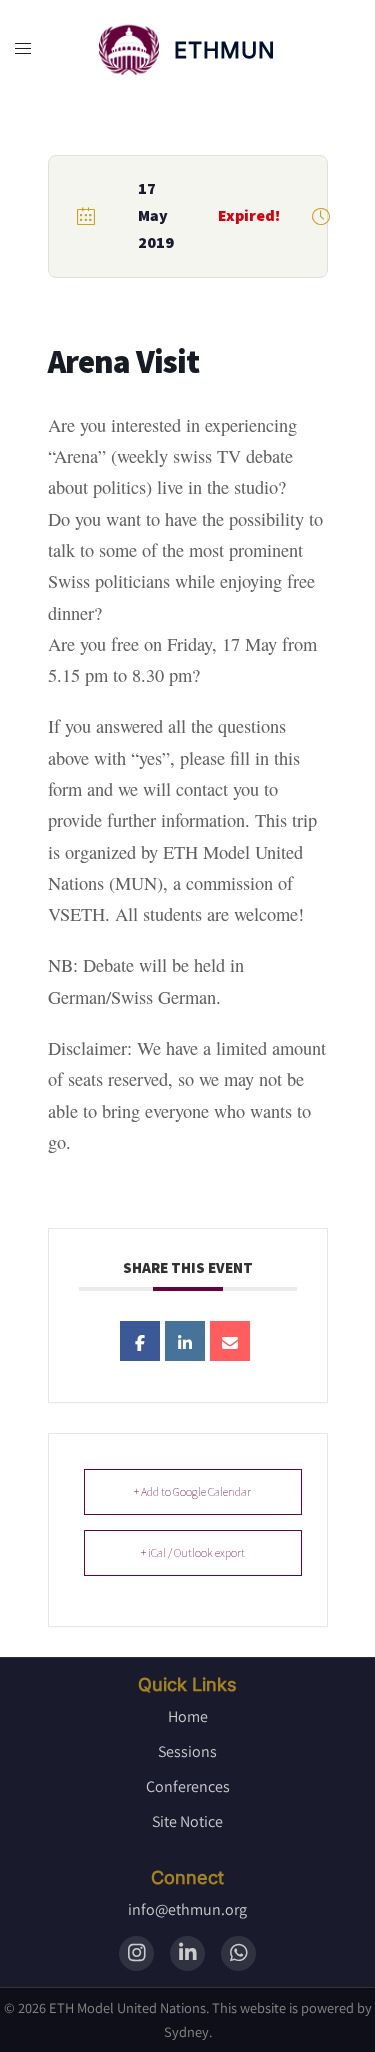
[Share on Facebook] (140, 1341)
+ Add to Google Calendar (192, 1491)
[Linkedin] (185, 1341)
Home (188, 1716)
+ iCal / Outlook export (193, 1552)
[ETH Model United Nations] (129, 50)
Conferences (188, 1786)
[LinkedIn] (187, 1953)
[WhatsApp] (238, 1953)
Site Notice (187, 1821)
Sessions (187, 1751)
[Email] (230, 1341)
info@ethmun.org (187, 1909)
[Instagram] (136, 1953)
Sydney (186, 2031)
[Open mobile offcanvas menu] (23, 49)
